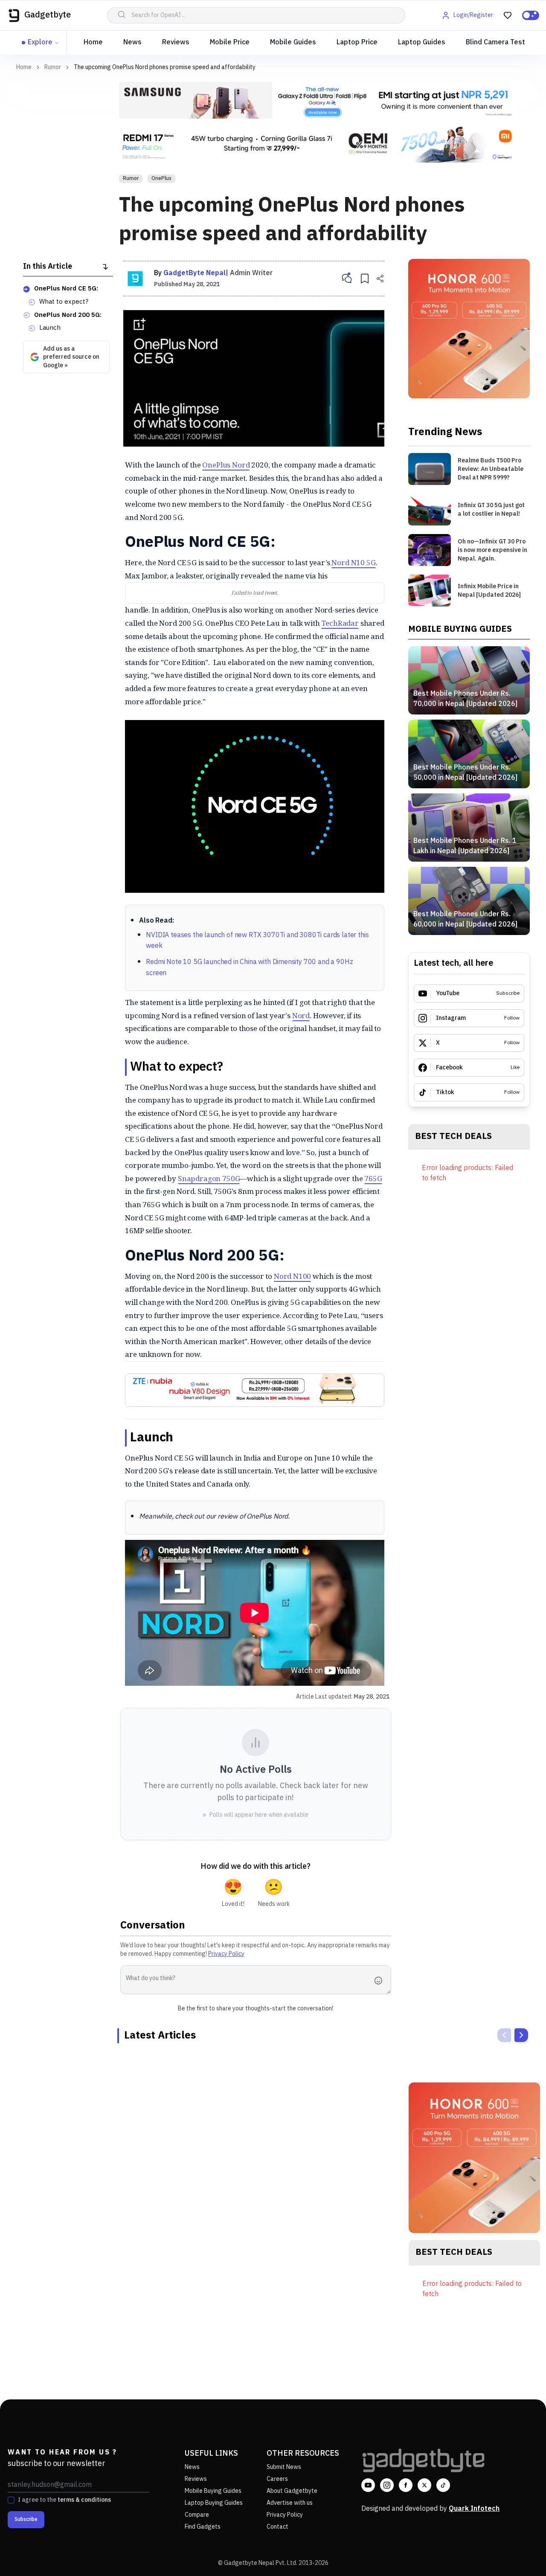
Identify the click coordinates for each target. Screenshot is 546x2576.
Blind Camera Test (495, 42)
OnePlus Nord (226, 465)
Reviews (176, 42)
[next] (521, 2035)
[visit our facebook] (406, 2485)
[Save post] (365, 279)
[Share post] (380, 279)
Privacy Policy (226, 1954)
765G (373, 1178)
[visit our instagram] (387, 2485)
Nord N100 (292, 1276)
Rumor (53, 67)
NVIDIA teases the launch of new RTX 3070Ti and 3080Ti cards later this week (257, 941)
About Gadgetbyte (292, 2491)
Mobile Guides (293, 42)
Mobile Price (230, 42)
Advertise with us (290, 2503)
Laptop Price (357, 42)
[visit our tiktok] (443, 2485)
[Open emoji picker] (381, 1981)
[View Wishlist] (508, 15)
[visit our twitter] (424, 2485)
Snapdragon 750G (209, 1178)
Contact (277, 2527)
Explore (40, 42)
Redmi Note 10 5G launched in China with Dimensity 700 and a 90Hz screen (249, 968)
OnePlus (161, 179)
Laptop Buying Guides (214, 2503)
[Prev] (504, 2035)
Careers (277, 2479)
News (132, 42)
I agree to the (64, 2500)
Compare (197, 2515)
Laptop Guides (422, 42)
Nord (301, 1015)
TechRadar (340, 623)
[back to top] (520, 2554)
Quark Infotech (474, 2509)
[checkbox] (11, 2500)
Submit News (284, 2467)
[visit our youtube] (368, 2485)
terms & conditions (84, 2500)
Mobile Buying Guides (213, 2491)
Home (93, 42)
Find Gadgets (203, 2527)
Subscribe (26, 2519)
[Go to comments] (347, 279)
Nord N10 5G (353, 562)
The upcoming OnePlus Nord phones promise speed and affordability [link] (165, 67)
